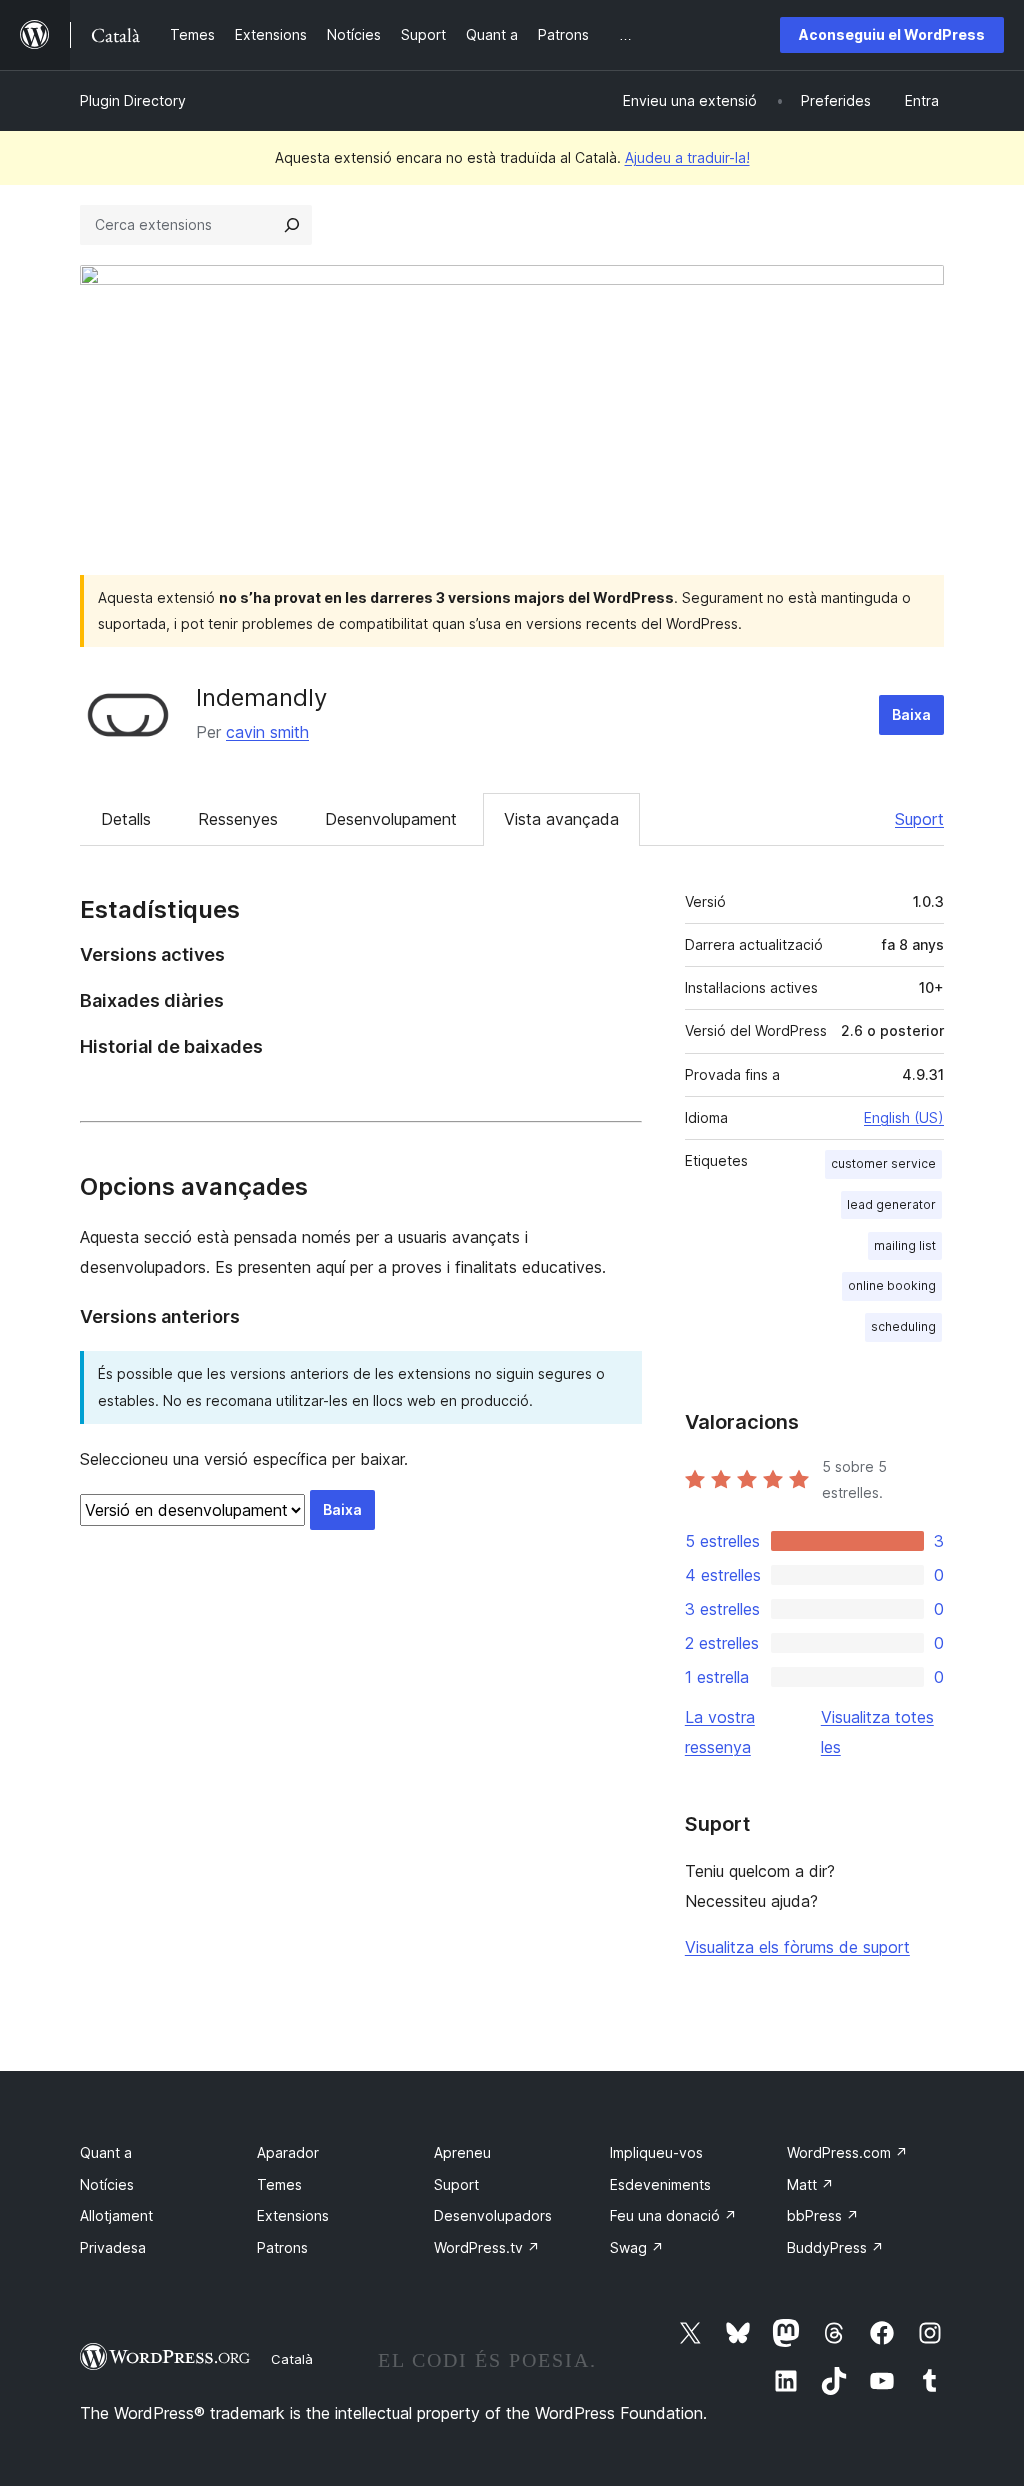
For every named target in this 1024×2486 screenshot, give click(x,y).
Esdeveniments (660, 2184)
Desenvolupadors (493, 2215)
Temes (279, 2184)
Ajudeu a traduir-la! (687, 157)
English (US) (904, 1117)
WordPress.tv (487, 2247)
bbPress (823, 2215)
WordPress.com (847, 2152)
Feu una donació (673, 2215)
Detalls (126, 819)
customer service (883, 1163)
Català (292, 2359)
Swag (637, 2247)
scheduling (903, 1326)
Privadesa (113, 2247)
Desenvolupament (391, 819)
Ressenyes (238, 819)
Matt (810, 2184)
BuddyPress (835, 2247)
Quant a (106, 2152)
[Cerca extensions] (292, 225)
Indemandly (261, 697)
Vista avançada (561, 819)
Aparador (288, 2152)
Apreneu (462, 2152)
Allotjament (116, 2215)
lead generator (891, 1204)
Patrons (282, 2247)
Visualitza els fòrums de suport (797, 1947)
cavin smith (267, 732)
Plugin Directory (133, 100)
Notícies (107, 2184)
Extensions (293, 2215)
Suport (919, 819)
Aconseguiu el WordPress (892, 34)
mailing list (905, 1245)
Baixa (911, 714)
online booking (892, 1285)
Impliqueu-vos (656, 2152)
